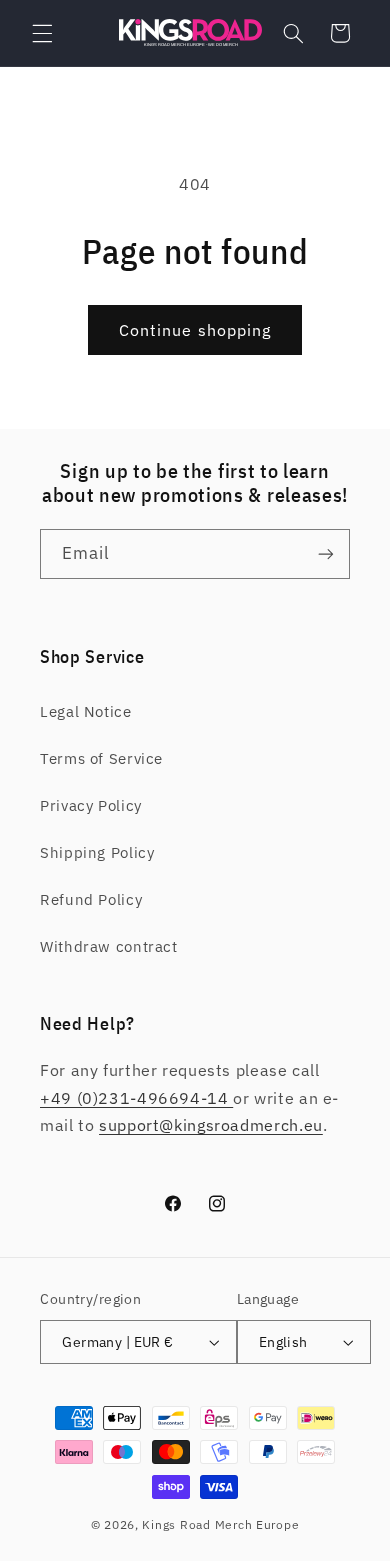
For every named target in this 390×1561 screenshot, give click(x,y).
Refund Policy (91, 899)
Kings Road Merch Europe (220, 1524)
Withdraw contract (109, 946)
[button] (42, 33)
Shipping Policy (97, 852)
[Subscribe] (326, 553)
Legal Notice (86, 711)
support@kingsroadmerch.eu (211, 1125)
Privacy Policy (91, 805)
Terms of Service (101, 758)
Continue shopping (195, 330)
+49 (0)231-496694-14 (136, 1098)
